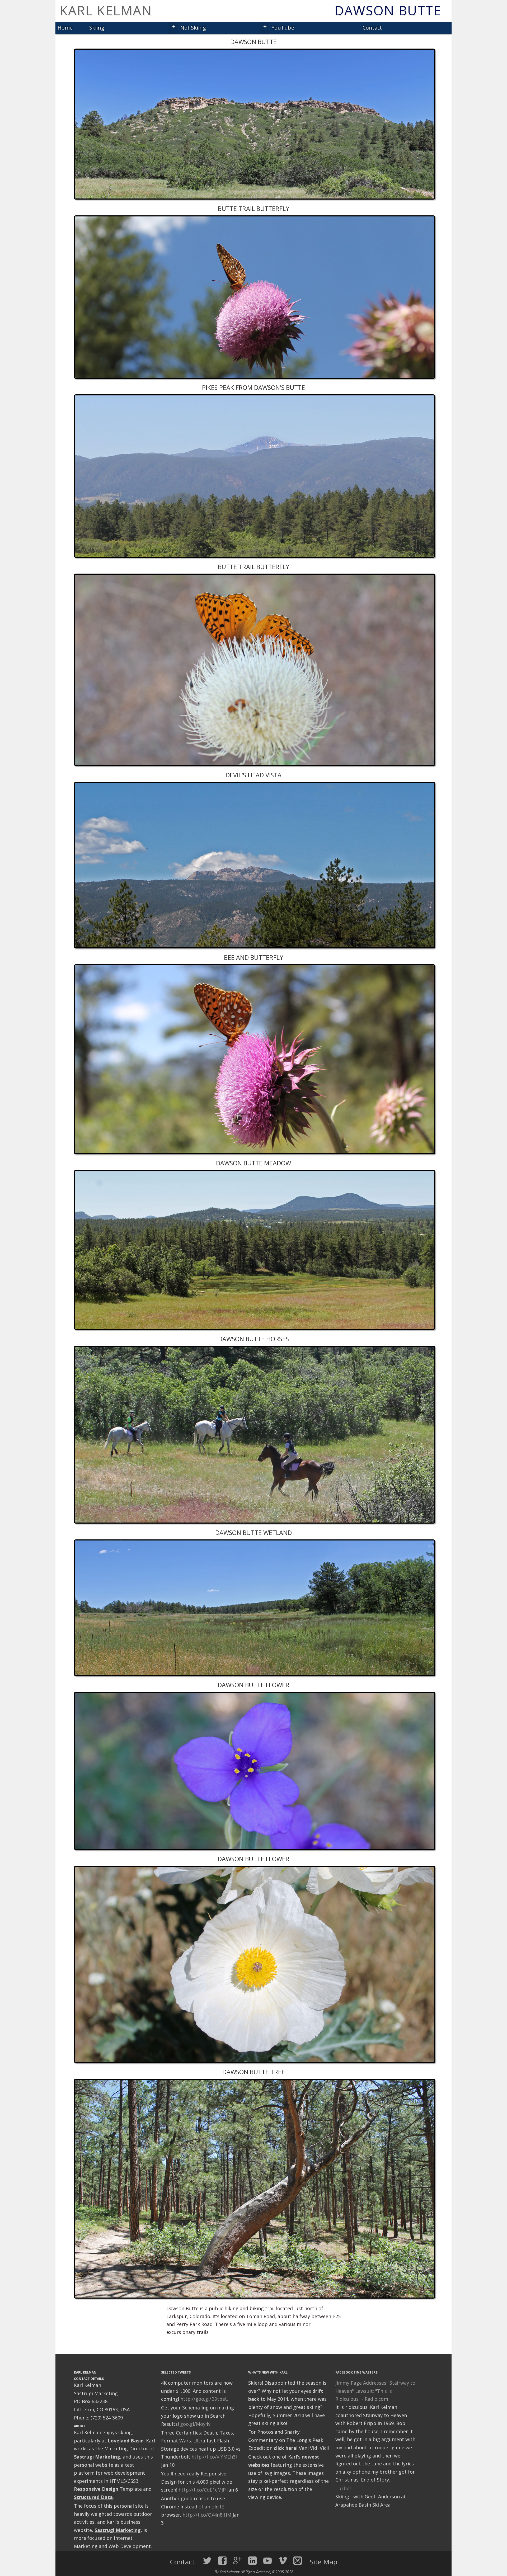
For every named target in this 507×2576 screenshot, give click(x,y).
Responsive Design (96, 2489)
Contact (372, 28)
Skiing (97, 28)
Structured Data (93, 2497)
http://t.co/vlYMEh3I (214, 2457)
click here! (286, 2448)
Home (65, 28)
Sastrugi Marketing (97, 2457)
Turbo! (343, 2488)
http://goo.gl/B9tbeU (205, 2399)
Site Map (324, 2562)
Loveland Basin (126, 2441)
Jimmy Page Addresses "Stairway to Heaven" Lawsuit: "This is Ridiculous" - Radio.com (375, 2391)
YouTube (283, 28)
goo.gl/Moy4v (195, 2424)
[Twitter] (207, 2561)
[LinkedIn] (252, 2561)
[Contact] (298, 2561)
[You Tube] (267, 2561)
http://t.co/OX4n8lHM (207, 2515)
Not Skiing (193, 28)
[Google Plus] (237, 2561)
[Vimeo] (283, 2561)
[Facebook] (222, 2561)
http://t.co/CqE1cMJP (202, 2490)
